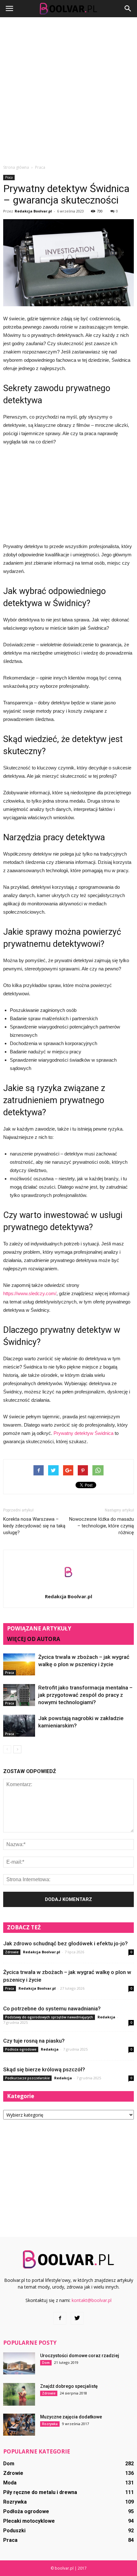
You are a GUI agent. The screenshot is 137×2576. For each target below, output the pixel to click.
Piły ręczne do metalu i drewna (40, 2492)
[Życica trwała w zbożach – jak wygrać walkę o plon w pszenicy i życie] (19, 1664)
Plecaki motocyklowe (29, 2521)
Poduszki (14, 2531)
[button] (128, 9)
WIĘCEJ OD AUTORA (34, 1639)
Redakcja (106, 2017)
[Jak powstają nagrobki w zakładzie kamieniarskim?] (19, 1726)
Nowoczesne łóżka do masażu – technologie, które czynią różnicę (101, 1526)
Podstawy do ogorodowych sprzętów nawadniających (49, 2017)
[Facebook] (60, 2318)
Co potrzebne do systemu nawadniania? (52, 2008)
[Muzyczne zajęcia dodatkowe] (19, 2425)
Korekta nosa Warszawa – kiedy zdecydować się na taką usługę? (34, 1526)
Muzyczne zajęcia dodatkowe (71, 2417)
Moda (10, 2483)
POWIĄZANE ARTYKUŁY (39, 1628)
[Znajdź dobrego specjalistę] (19, 2394)
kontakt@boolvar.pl (92, 2300)
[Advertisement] (68, 89)
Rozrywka (50, 2424)
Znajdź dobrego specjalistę (69, 2386)
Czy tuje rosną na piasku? (34, 2041)
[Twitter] (77, 2318)
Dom (46, 2363)
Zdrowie (12, 1952)
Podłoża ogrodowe (21, 2049)
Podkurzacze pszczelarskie (27, 2078)
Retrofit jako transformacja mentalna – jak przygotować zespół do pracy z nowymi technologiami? (85, 1695)
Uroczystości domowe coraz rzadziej (80, 2356)
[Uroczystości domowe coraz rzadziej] (19, 2363)
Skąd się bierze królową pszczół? (44, 2069)
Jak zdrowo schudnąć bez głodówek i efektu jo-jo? (65, 1943)
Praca (9, 177)
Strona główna (16, 167)
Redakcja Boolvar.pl (33, 211)
